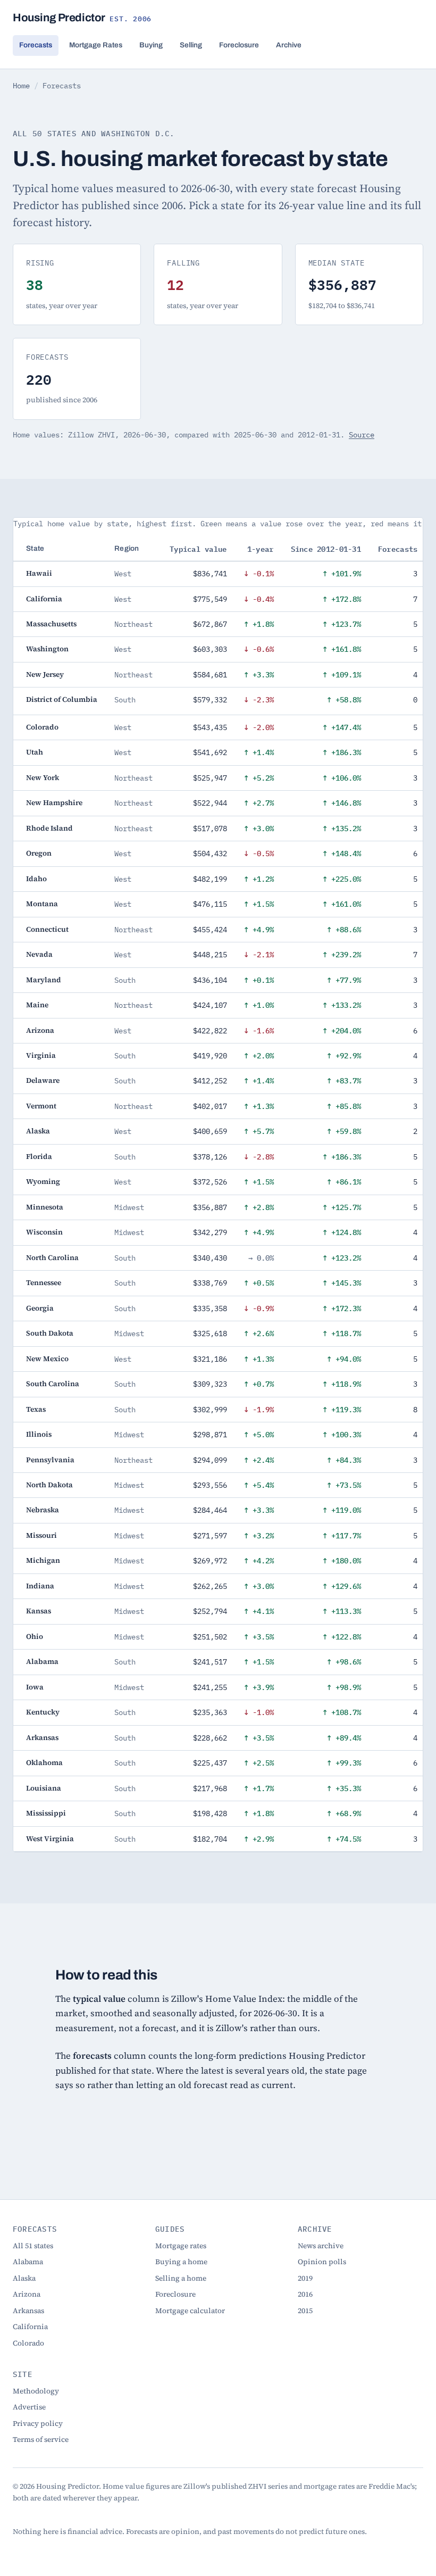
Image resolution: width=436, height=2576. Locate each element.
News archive (321, 2246)
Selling (191, 45)
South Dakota (50, 1333)
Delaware (43, 1080)
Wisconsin (44, 1232)
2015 (305, 2311)
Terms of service (41, 2440)
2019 (305, 2278)
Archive (289, 45)
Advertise (29, 2407)
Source (362, 435)
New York (43, 778)
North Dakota (49, 1485)
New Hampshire (54, 803)
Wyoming (43, 1182)
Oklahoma (44, 1763)
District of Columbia (62, 699)
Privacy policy (38, 2424)
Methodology (36, 2391)
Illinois (39, 1434)
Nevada (39, 954)
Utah (35, 752)
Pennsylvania (50, 1460)
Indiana (40, 1586)
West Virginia (50, 1839)
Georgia (40, 1308)
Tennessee (44, 1283)
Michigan (43, 1560)
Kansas (39, 1611)
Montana (42, 904)
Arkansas (42, 1738)
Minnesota (45, 1207)
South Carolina (53, 1384)
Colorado (42, 727)
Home (21, 86)
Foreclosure (239, 45)
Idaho (36, 879)
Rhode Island (49, 828)
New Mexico (47, 1359)
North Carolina (52, 1258)
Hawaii (39, 573)
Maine (37, 1005)
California (44, 599)
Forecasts (36, 45)
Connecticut (47, 929)
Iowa (35, 1687)
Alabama (42, 1662)
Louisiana (44, 1788)
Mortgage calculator (190, 2311)
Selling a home (181, 2278)
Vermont (41, 1106)
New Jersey (45, 674)
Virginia (41, 1055)
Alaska (38, 1131)
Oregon (39, 853)
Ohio (35, 1637)
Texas (36, 1409)
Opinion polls (322, 2262)
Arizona (40, 1030)
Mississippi (46, 1813)
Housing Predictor (82, 18)
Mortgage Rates (96, 45)
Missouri (41, 1535)
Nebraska (43, 1510)
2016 (305, 2294)
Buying (151, 45)
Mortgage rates (181, 2246)
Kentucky (43, 1712)
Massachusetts (51, 624)
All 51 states (33, 2246)
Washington (47, 649)
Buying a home (181, 2262)
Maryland (44, 980)
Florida (39, 1157)
